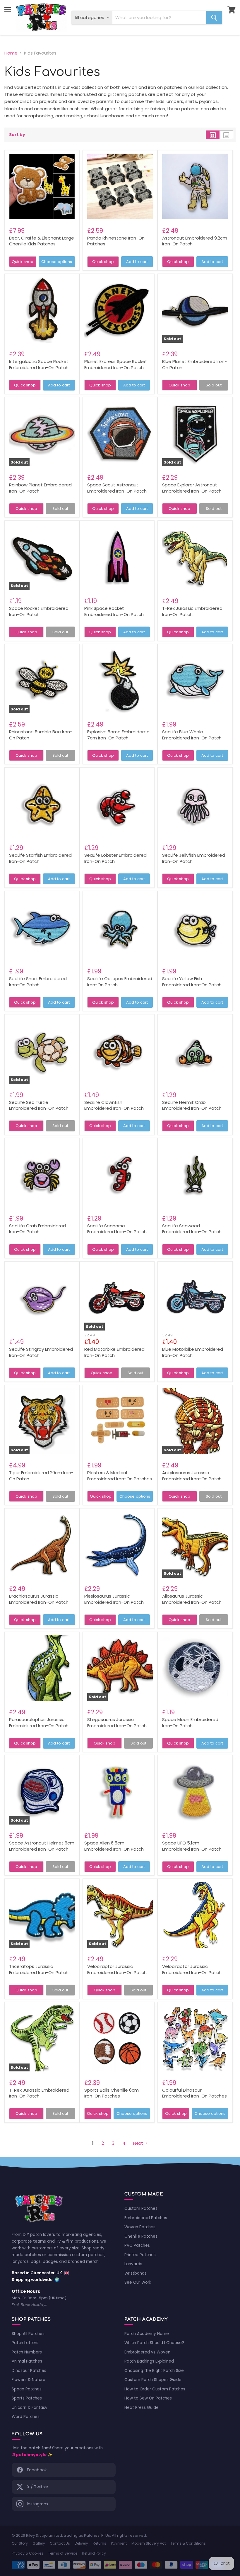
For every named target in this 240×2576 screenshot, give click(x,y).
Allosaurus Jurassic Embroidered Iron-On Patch (192, 1599)
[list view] (226, 135)
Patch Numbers (27, 2352)
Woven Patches (140, 2227)
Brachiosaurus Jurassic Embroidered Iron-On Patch (39, 1599)
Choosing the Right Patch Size (154, 2371)
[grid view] (213, 135)
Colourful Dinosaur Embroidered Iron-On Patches (194, 2093)
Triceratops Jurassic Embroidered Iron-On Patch (39, 1969)
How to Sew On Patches (148, 2398)
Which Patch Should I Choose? (154, 2343)
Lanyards (133, 2264)
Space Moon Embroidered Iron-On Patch (190, 1723)
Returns (100, 2543)
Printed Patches (140, 2255)
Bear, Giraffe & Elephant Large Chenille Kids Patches (42, 241)
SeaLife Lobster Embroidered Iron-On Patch (115, 858)
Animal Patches (27, 2361)
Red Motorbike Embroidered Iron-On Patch (114, 1352)
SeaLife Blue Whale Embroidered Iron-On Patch (192, 735)
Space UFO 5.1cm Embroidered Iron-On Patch (192, 1846)
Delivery (81, 2543)
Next (139, 2143)
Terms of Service (63, 2553)
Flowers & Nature (29, 2380)
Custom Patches (141, 2208)
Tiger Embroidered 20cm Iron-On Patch (41, 1476)
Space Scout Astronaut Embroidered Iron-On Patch (117, 488)
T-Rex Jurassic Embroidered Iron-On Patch (192, 611)
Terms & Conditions (188, 2543)
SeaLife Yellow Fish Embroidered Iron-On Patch (192, 982)
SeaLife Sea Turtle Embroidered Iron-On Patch (39, 1105)
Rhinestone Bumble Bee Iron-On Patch (41, 735)
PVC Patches (137, 2245)
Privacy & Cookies (28, 2553)
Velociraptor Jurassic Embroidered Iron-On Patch (117, 1969)
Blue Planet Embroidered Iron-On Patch (194, 364)
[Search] (214, 18)
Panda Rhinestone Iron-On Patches (116, 241)
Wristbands (136, 2273)
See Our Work (138, 2282)
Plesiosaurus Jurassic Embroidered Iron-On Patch (114, 1599)
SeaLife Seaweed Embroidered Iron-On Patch (192, 1229)
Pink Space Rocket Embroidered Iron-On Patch (114, 611)
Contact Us (60, 2543)
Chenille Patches (141, 2236)
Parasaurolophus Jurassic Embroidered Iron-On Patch (39, 1723)
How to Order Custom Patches (155, 2389)
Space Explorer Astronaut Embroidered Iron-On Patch (192, 488)
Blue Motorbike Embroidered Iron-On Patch (193, 1352)
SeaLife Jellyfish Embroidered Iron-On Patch (194, 858)
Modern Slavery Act (149, 2543)
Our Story (20, 2543)
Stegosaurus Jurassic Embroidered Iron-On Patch (117, 1723)
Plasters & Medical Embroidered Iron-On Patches (120, 1476)
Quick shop (23, 262)
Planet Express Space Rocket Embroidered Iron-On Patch (116, 364)
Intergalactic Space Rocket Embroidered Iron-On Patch (39, 364)
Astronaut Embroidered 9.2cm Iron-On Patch (195, 241)
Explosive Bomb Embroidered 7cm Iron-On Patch (118, 735)
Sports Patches (27, 2398)
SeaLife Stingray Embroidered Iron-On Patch (41, 1352)
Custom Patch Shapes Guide (153, 2380)
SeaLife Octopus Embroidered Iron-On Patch (120, 982)
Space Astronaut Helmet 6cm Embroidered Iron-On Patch (42, 1846)
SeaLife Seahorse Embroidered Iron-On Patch (117, 1229)
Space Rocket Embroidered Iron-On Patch (39, 611)
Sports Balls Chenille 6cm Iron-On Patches (112, 2093)
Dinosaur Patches (29, 2371)
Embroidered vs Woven (147, 2352)
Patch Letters (25, 2343)
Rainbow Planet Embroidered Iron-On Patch (40, 488)
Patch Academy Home (147, 2334)
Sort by (17, 135)
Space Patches (27, 2389)
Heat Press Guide (142, 2408)
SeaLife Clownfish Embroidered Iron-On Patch (114, 1105)
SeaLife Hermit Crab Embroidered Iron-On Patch (192, 1105)
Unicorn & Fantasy (30, 2408)
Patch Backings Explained (149, 2361)
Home (11, 53)
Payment (119, 2543)
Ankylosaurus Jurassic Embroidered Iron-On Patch (192, 1476)
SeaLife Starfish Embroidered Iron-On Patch (40, 858)
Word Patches (26, 2417)
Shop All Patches (28, 2334)
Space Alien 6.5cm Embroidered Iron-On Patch (114, 1846)
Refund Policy (94, 2553)
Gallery (39, 2543)
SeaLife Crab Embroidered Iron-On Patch (37, 1229)
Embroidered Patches (146, 2218)
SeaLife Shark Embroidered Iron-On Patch (38, 982)
